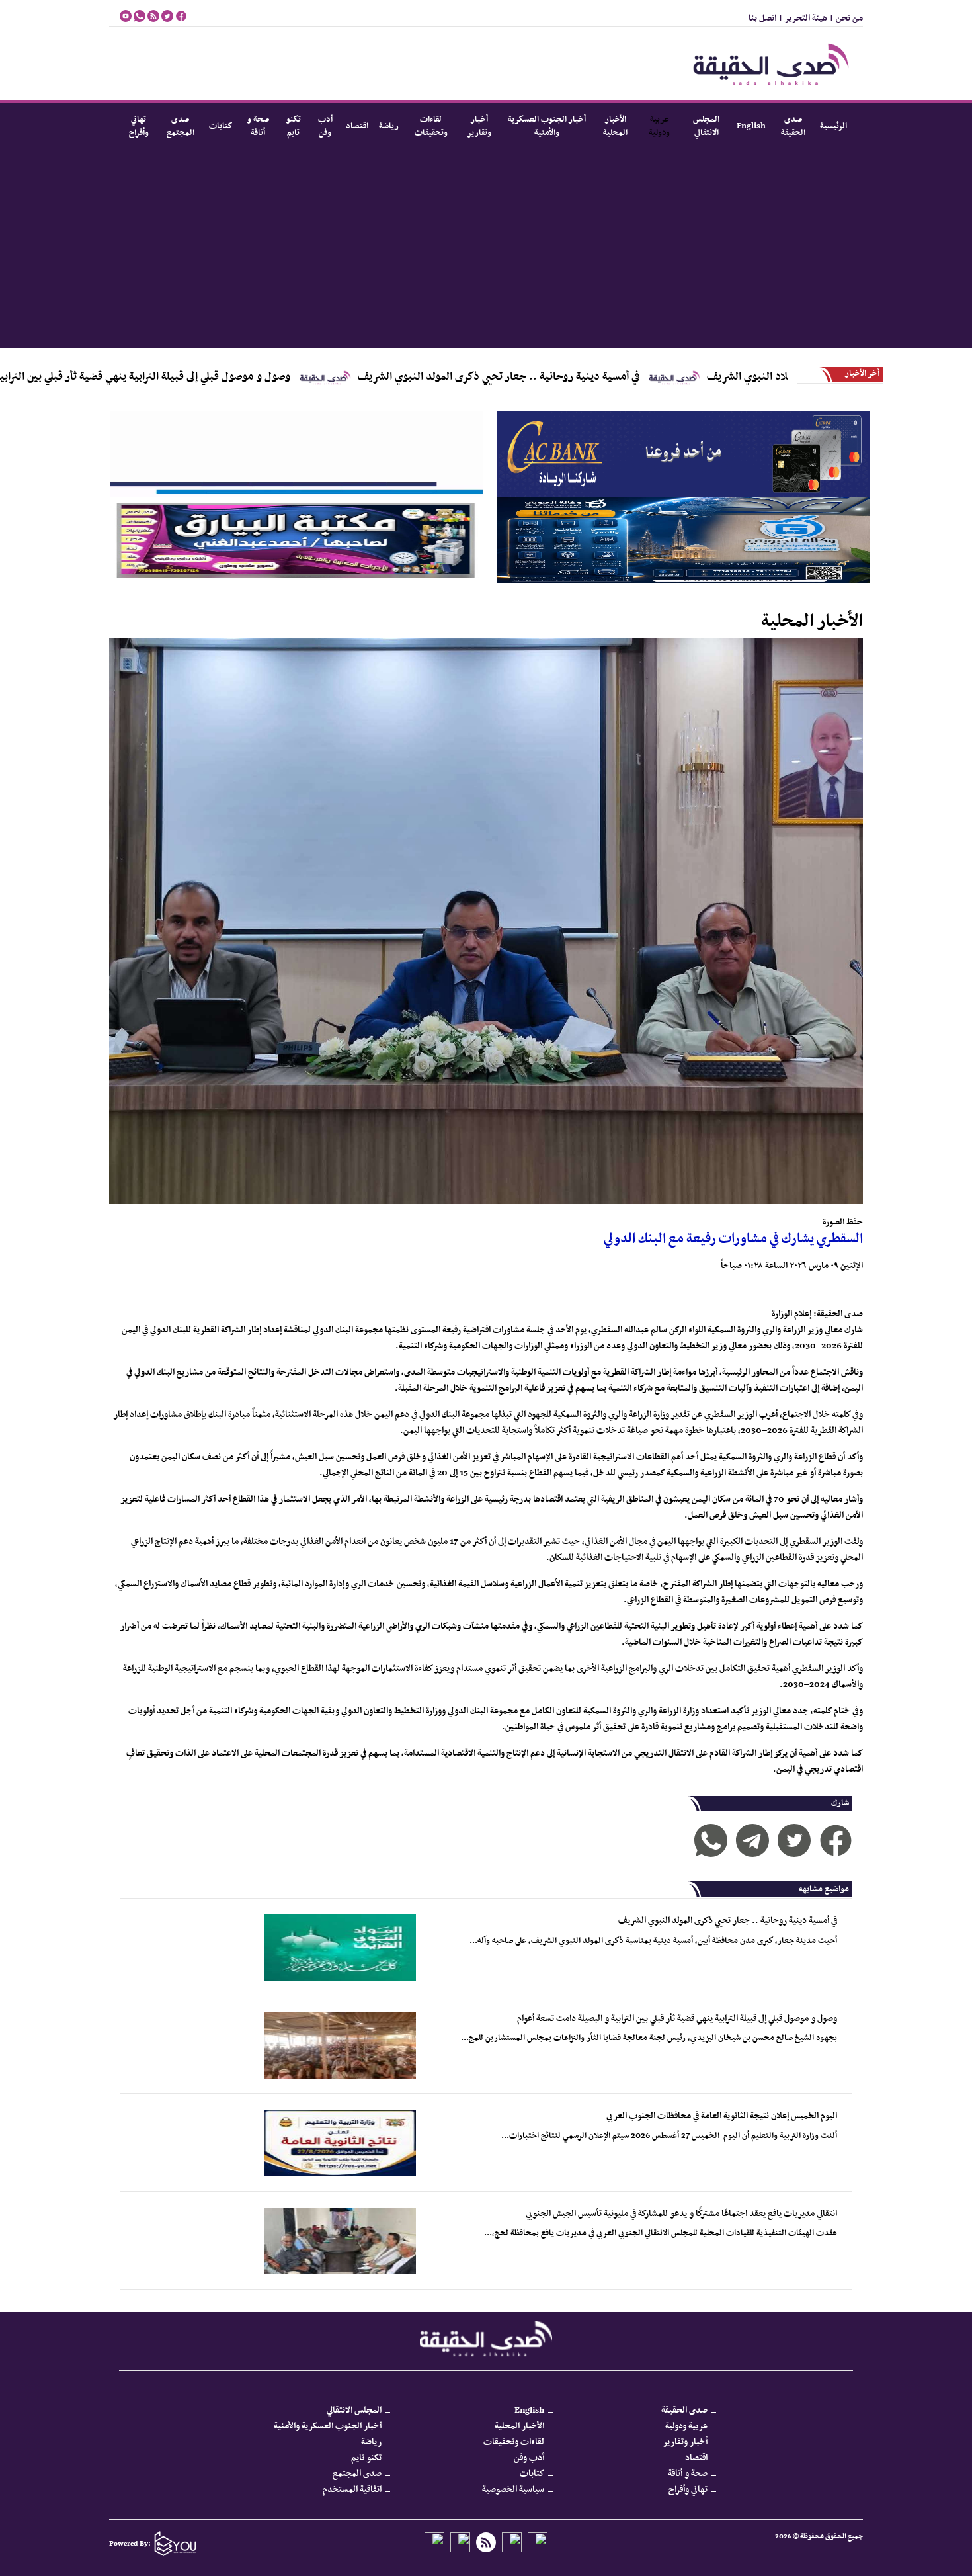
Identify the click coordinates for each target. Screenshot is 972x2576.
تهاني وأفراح (139, 126)
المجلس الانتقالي (706, 126)
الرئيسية (833, 126)
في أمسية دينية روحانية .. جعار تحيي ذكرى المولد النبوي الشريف (606, 377)
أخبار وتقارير (479, 126)
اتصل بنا (762, 18)
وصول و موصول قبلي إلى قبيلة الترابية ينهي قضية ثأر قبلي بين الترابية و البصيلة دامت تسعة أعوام (677, 2019)
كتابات (221, 126)
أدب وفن (325, 126)
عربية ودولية (660, 126)
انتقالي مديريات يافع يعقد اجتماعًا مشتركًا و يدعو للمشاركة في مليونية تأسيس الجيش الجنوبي (681, 2214)
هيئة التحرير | (802, 18)
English (751, 126)
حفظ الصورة (843, 1222)
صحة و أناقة (258, 126)
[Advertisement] (486, 249)
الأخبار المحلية (615, 126)
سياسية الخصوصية (513, 2490)
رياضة (389, 126)
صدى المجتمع (181, 126)
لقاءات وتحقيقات (431, 126)
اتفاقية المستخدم (352, 2490)
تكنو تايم (293, 126)
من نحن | (845, 18)
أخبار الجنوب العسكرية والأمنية (547, 126)
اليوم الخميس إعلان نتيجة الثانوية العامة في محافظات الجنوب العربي (722, 2116)
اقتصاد (357, 126)
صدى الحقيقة (793, 126)
